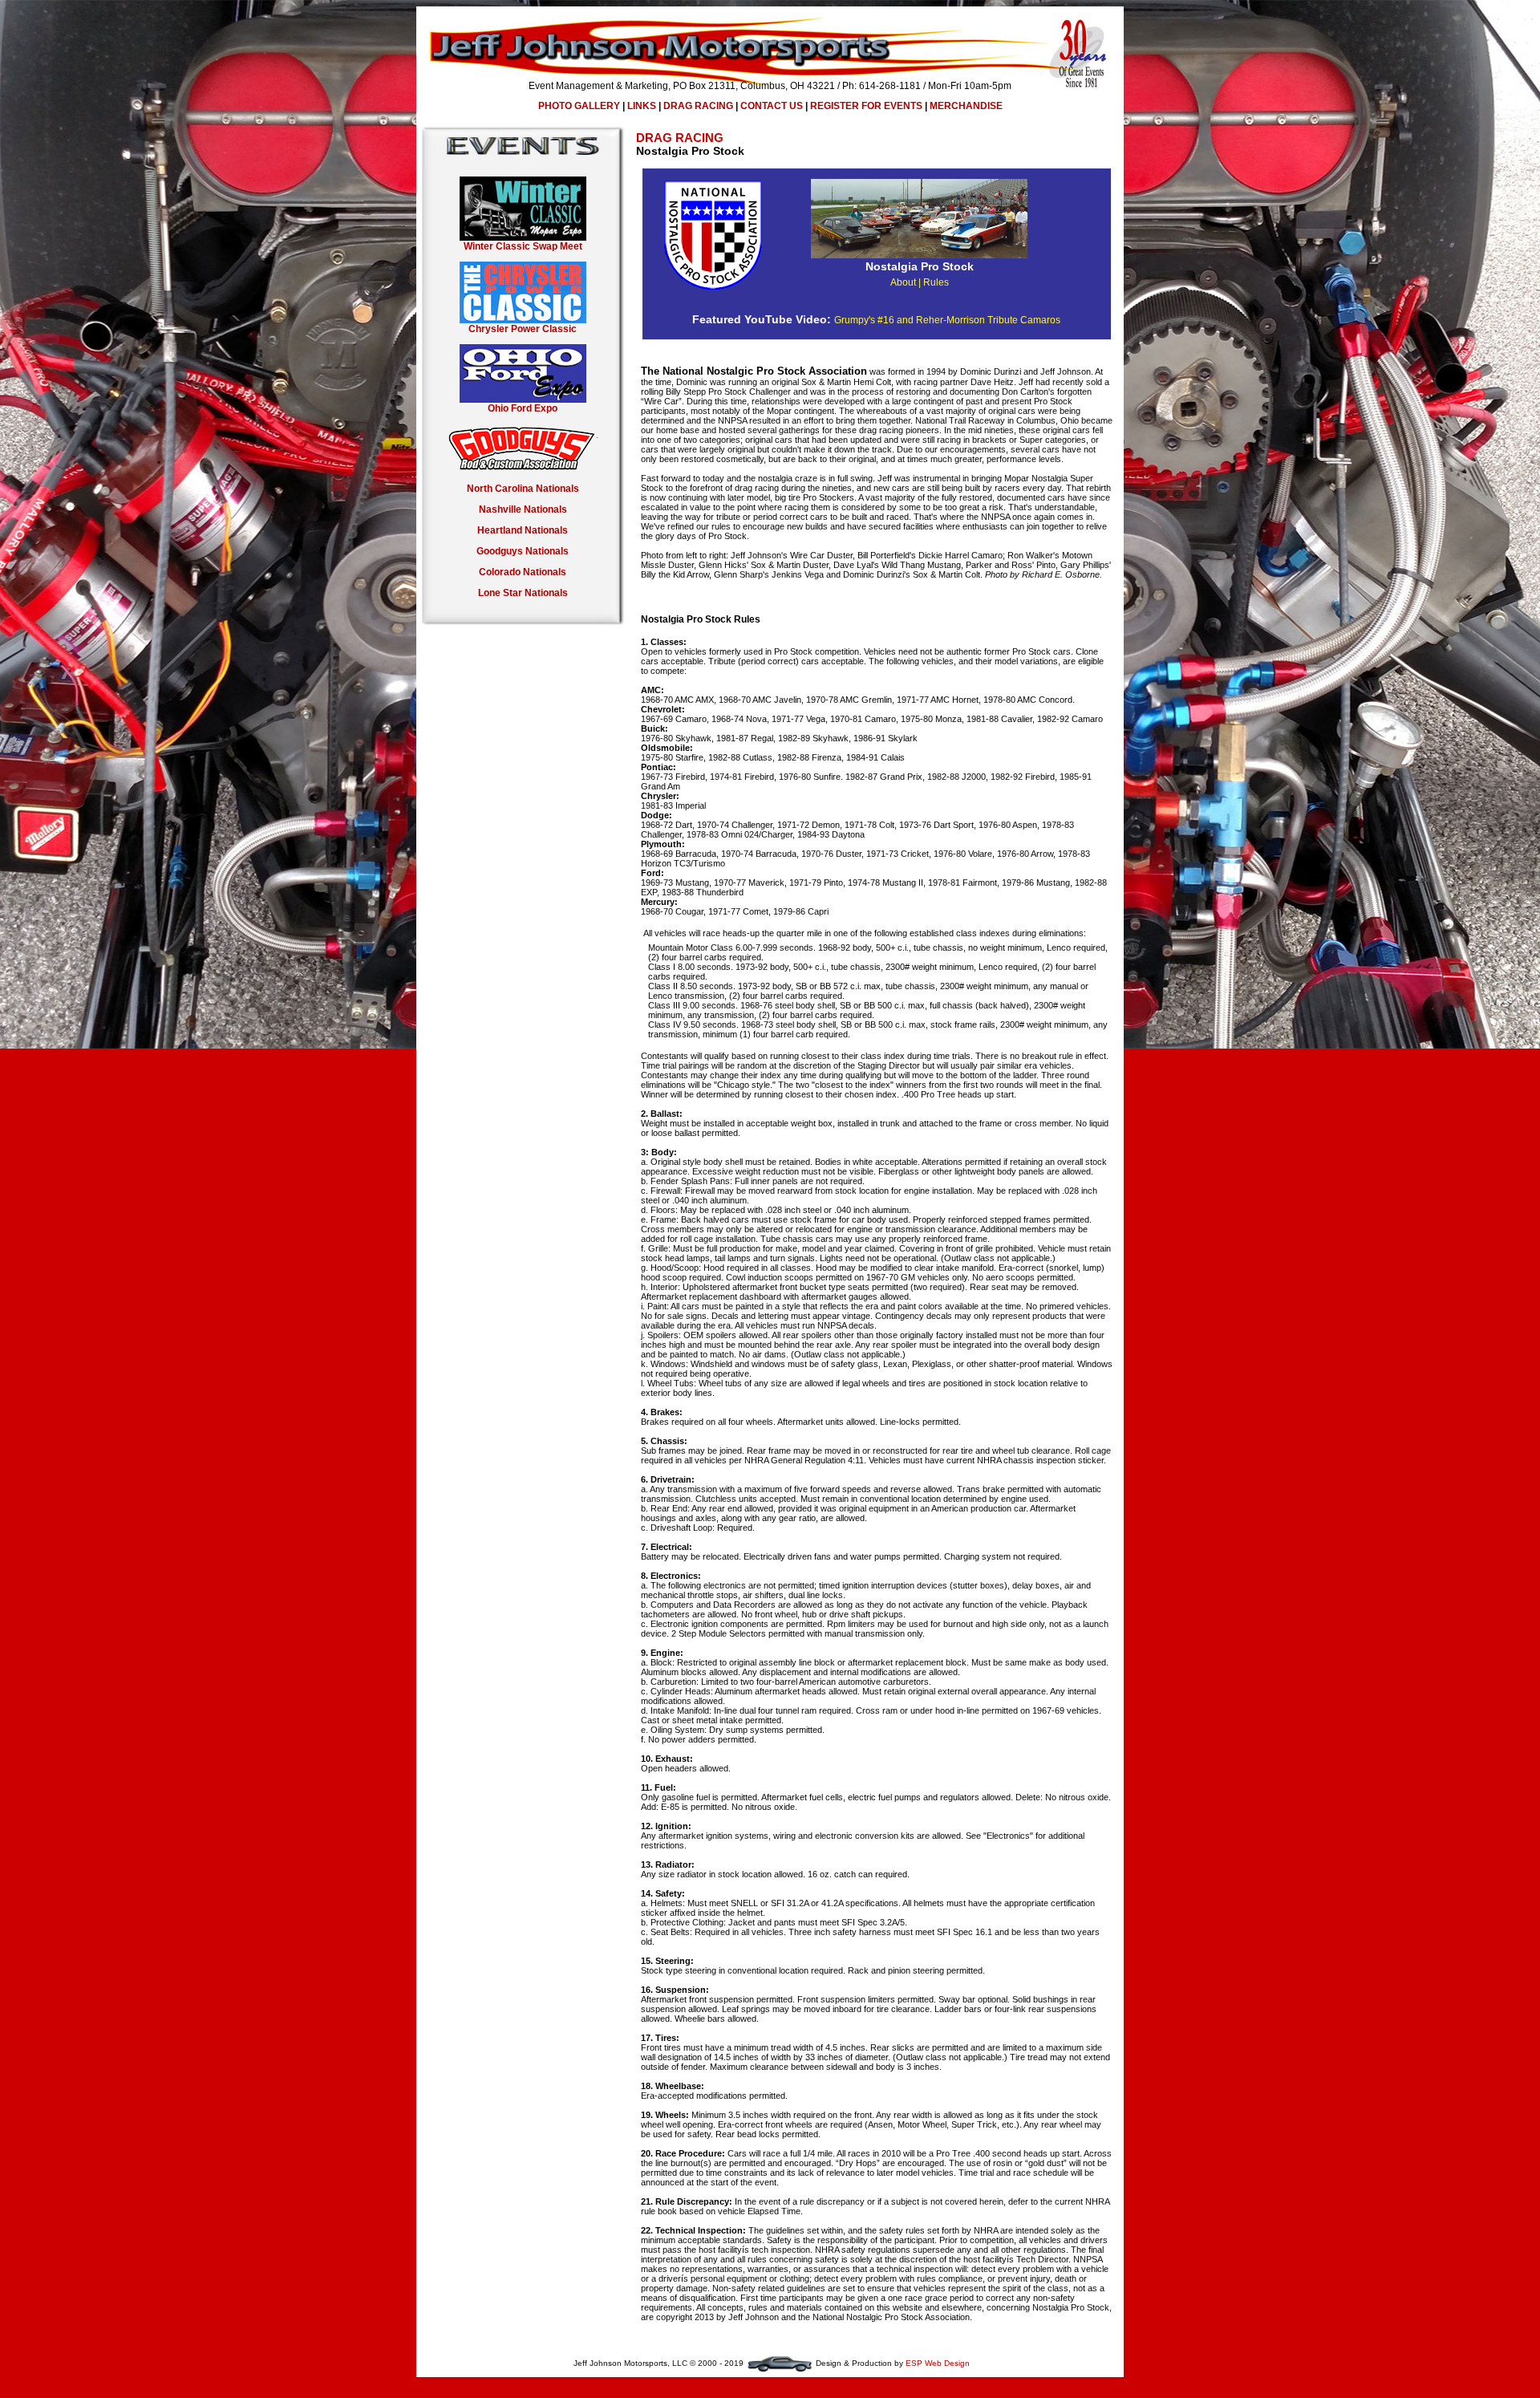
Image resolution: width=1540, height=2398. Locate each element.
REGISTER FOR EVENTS (866, 106)
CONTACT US (772, 106)
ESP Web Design (938, 2363)
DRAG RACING (698, 106)
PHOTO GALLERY (579, 106)
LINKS (642, 106)
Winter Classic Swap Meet (523, 246)
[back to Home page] (770, 77)
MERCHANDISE (966, 106)
